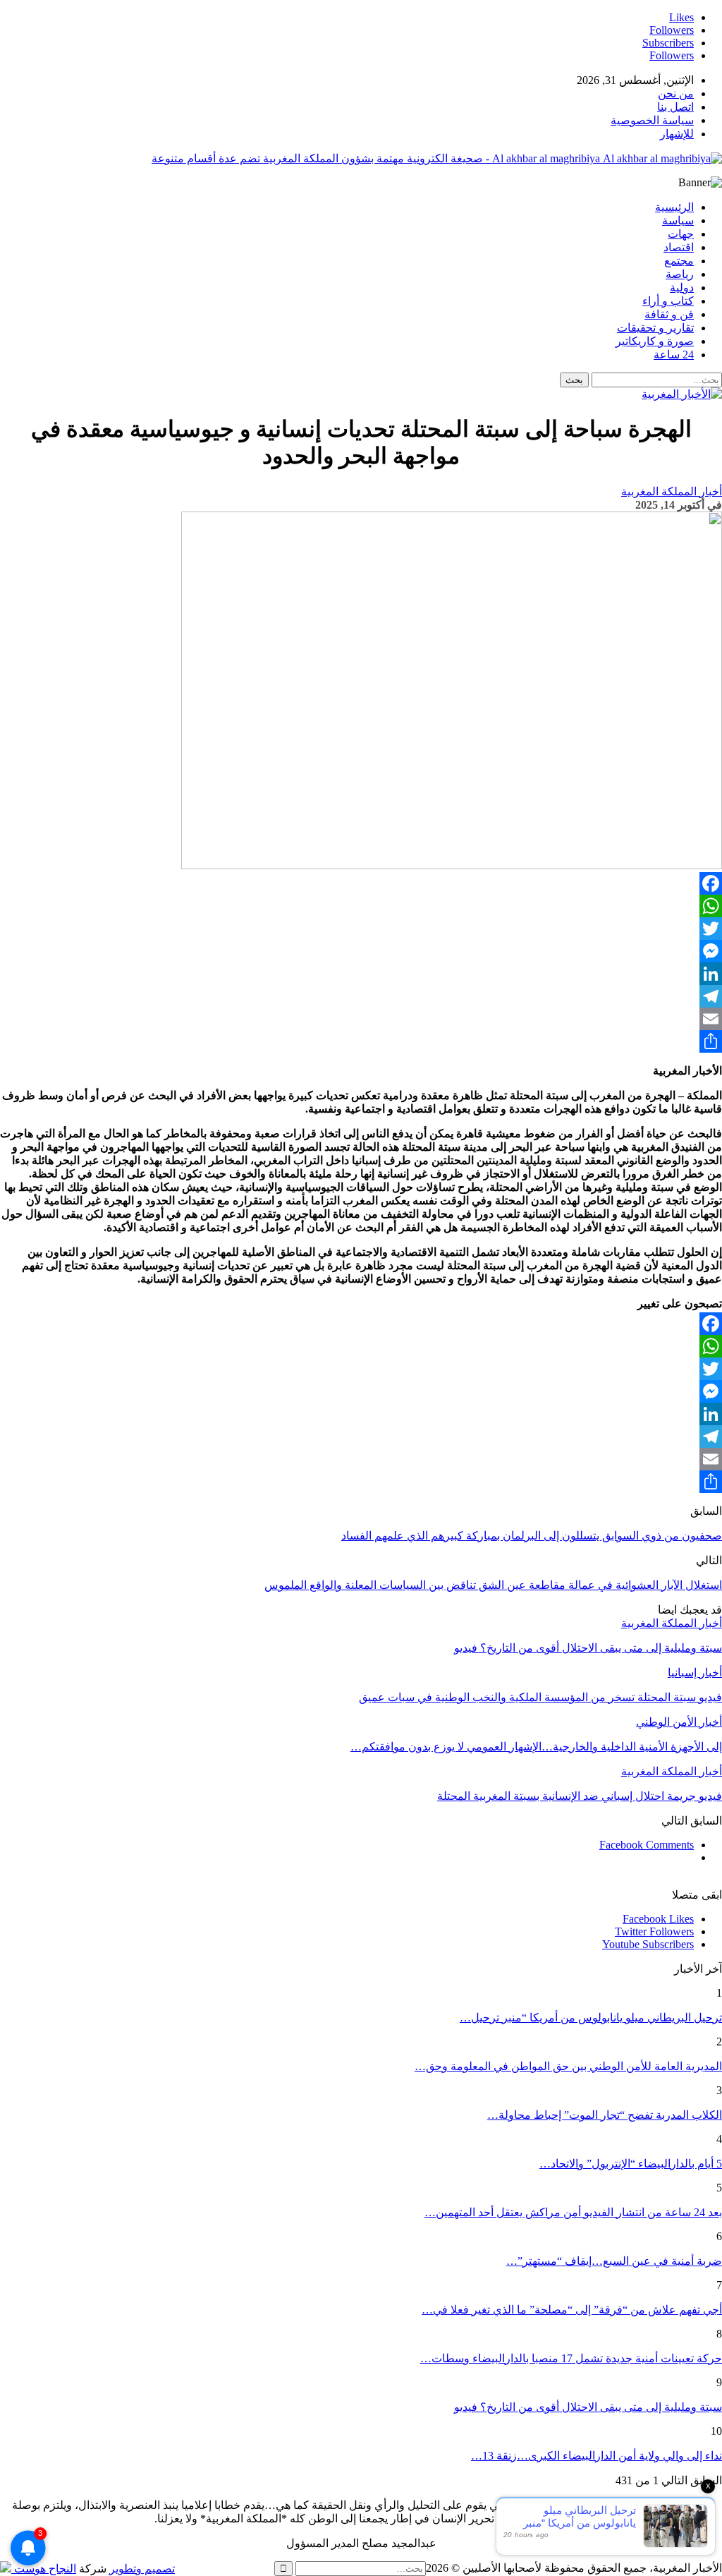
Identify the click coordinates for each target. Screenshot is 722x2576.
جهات (681, 234)
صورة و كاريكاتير (655, 341)
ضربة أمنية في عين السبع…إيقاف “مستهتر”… (614, 2261)
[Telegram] (361, 996)
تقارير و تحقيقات (655, 328)
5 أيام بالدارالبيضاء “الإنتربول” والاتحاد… (631, 2164)
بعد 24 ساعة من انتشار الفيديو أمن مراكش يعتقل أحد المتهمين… (573, 2212)
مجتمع (679, 261)
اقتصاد (679, 247)
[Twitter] (361, 929)
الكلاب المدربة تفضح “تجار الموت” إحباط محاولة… (605, 2115)
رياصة (680, 274)
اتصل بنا (675, 107)
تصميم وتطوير (142, 2569)
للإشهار (677, 134)
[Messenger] (361, 951)
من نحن (676, 93)
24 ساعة (674, 355)
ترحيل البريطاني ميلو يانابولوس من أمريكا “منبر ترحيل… (591, 2018)
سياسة (678, 220)
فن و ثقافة (669, 314)
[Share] (361, 1041)
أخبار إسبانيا (695, 1673)
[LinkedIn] (361, 974)
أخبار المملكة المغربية (672, 491)
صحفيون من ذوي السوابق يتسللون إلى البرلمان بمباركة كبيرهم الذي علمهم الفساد (532, 1536)
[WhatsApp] (361, 906)
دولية (682, 288)
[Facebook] (361, 883)
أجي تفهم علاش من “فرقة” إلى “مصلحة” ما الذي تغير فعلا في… (572, 2310)
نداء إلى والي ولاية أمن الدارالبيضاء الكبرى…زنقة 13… (596, 2456)
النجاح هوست (44, 2569)
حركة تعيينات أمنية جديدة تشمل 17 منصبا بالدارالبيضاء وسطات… (571, 2358)
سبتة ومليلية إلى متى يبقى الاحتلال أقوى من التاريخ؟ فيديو (588, 2407)
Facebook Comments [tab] (647, 1845)
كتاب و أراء (668, 301)
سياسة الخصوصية (652, 120)
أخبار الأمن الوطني (679, 1722)
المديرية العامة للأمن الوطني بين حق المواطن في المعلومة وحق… (568, 2066)
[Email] (361, 1019)
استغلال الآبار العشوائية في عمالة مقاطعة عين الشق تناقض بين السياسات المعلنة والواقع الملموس (493, 1585)
